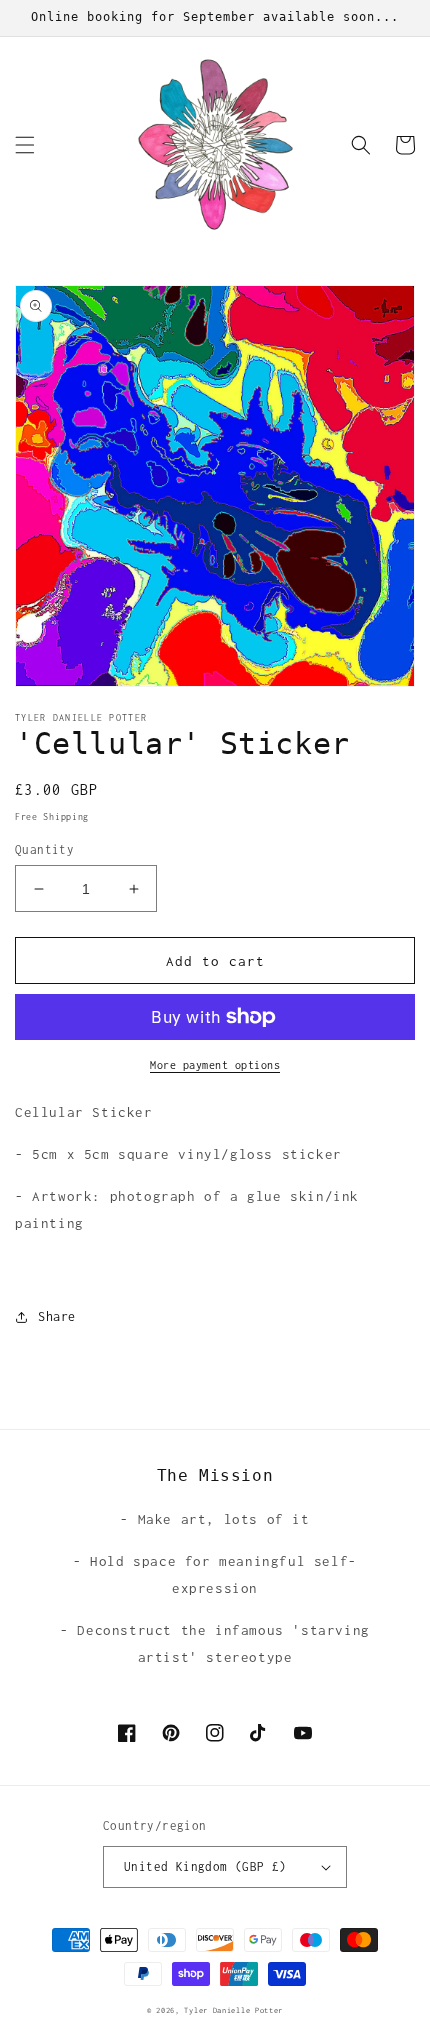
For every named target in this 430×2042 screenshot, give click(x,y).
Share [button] (57, 1316)
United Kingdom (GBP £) (205, 1866)
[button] (25, 145)
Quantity (44, 849)
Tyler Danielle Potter (233, 2010)
